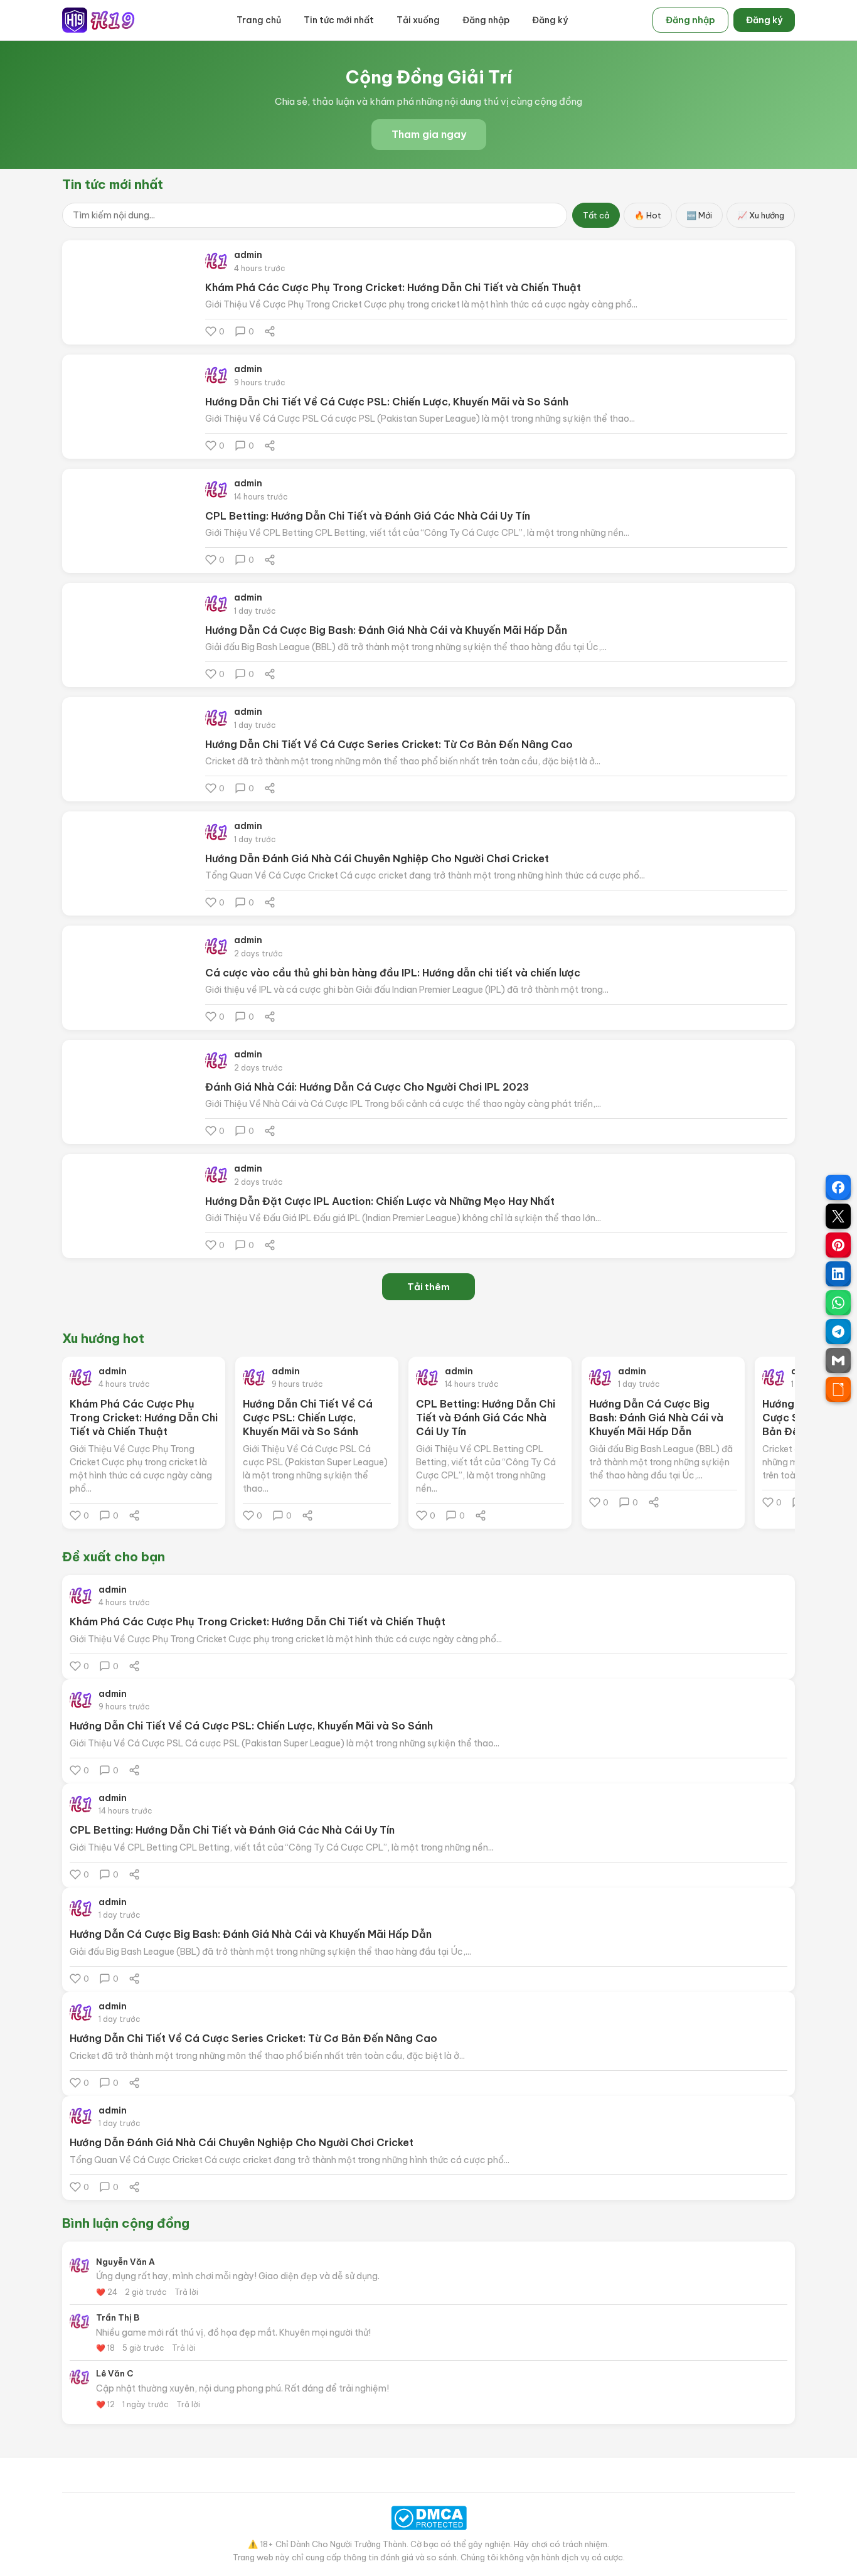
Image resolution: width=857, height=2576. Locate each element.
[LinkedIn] (838, 1274)
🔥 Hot (648, 215)
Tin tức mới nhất (339, 20)
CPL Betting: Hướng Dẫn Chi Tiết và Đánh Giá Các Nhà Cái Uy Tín (368, 516)
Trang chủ (259, 20)
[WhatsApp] (838, 1303)
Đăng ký (550, 20)
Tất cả (596, 215)
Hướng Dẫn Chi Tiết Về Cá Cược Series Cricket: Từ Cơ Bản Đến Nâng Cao (389, 744)
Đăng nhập (486, 20)
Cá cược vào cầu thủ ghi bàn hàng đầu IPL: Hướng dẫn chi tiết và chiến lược (393, 973)
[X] (838, 1216)
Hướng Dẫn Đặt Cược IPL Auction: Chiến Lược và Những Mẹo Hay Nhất (380, 1201)
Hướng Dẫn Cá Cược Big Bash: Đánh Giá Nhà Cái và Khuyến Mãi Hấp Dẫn (386, 630)
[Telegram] (838, 1332)
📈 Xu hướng (761, 215)
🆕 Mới (699, 215)
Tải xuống (418, 20)
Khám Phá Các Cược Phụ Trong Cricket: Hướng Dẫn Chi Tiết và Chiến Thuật (393, 287)
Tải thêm (428, 1287)
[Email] (838, 1360)
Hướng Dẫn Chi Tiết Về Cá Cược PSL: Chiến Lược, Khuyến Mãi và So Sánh (387, 402)
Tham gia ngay (429, 134)
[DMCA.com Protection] (428, 2518)
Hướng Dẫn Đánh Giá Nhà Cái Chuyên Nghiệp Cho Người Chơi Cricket (377, 858)
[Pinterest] (838, 1245)
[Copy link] (838, 1389)
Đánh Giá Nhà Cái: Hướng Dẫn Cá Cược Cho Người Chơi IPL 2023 (367, 1087)
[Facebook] (838, 1187)
